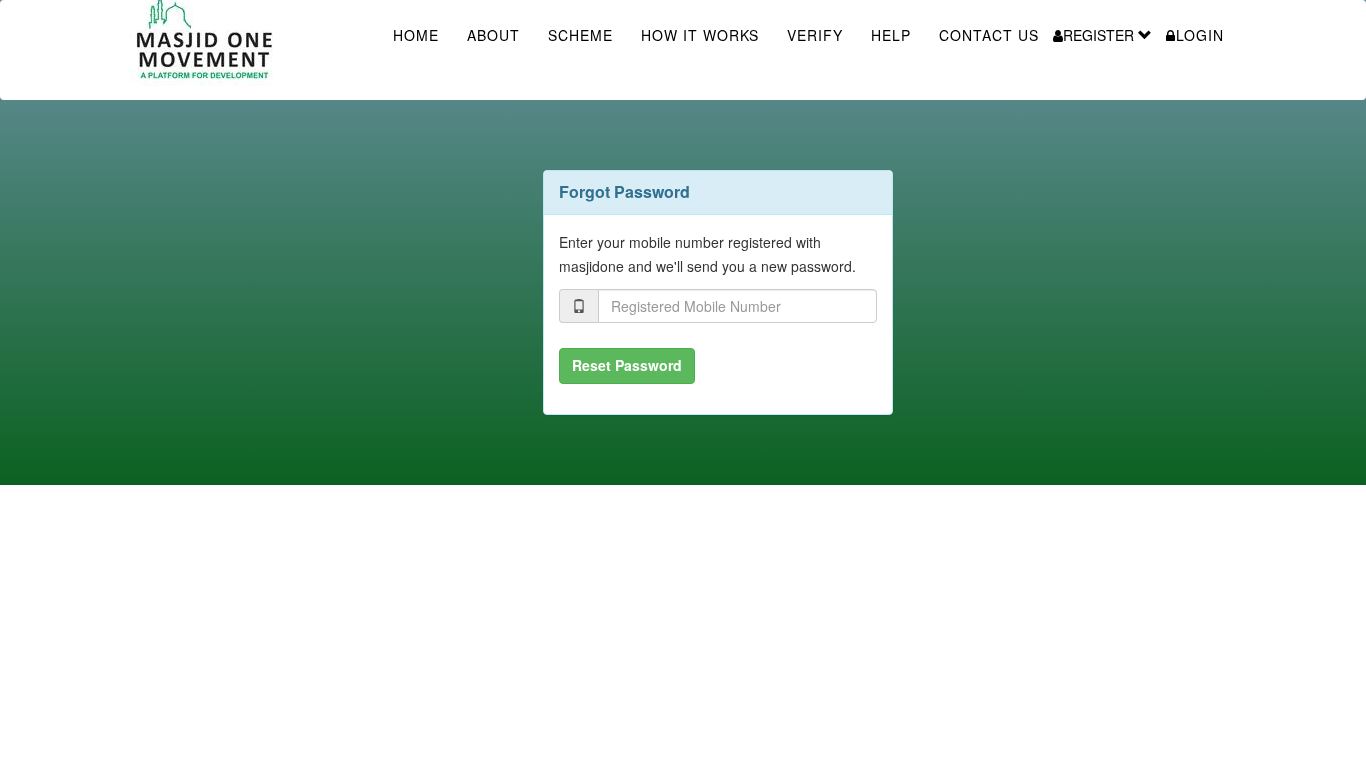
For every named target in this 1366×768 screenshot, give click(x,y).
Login (1200, 35)
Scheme (580, 35)
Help (891, 35)
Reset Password (627, 365)
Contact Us (989, 35)
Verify (815, 35)
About (493, 35)
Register (1100, 35)
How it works (700, 35)
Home (416, 35)
